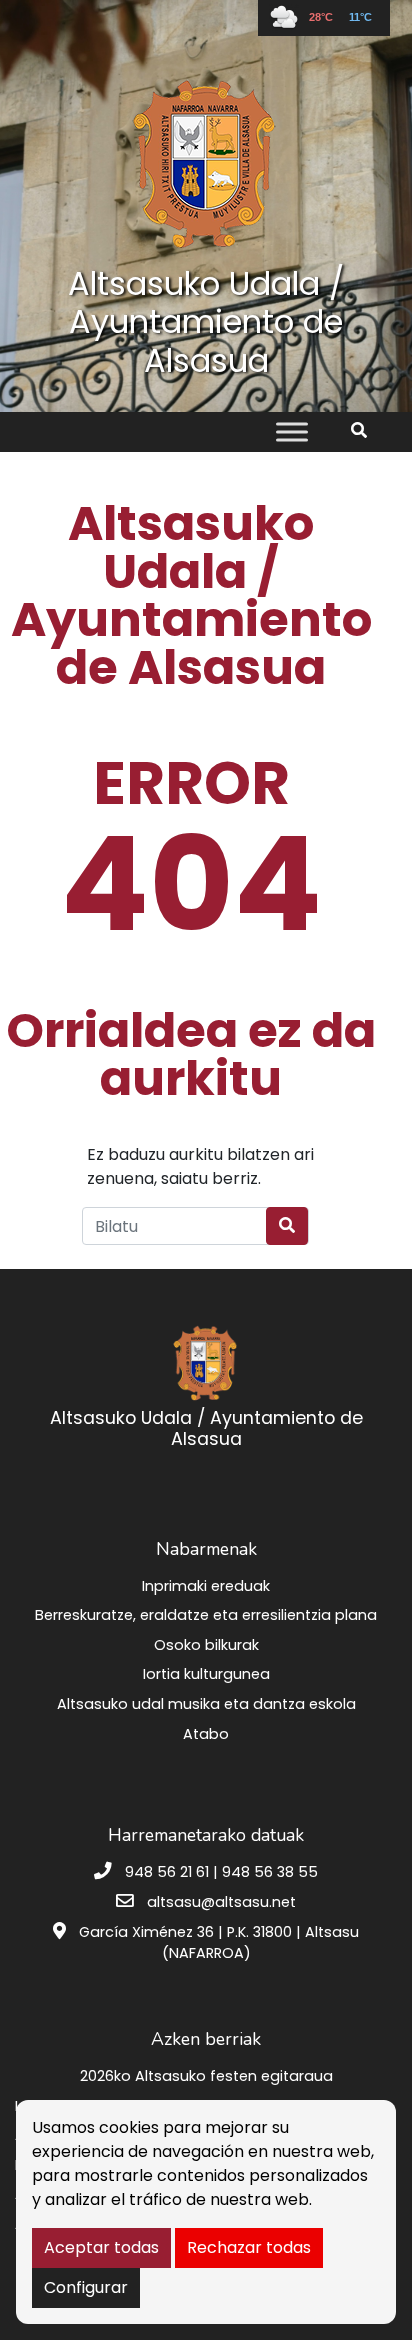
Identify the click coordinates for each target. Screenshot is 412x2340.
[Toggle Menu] (292, 432)
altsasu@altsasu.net (221, 1902)
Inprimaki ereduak (206, 1586)
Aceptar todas (101, 2247)
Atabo (206, 1734)
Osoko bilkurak (206, 1645)
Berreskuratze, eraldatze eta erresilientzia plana (206, 1615)
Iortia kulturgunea (206, 1674)
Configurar (86, 2287)
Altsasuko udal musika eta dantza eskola (206, 1704)
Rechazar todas (249, 2247)
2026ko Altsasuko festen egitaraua (206, 2076)
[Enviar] (287, 1226)
